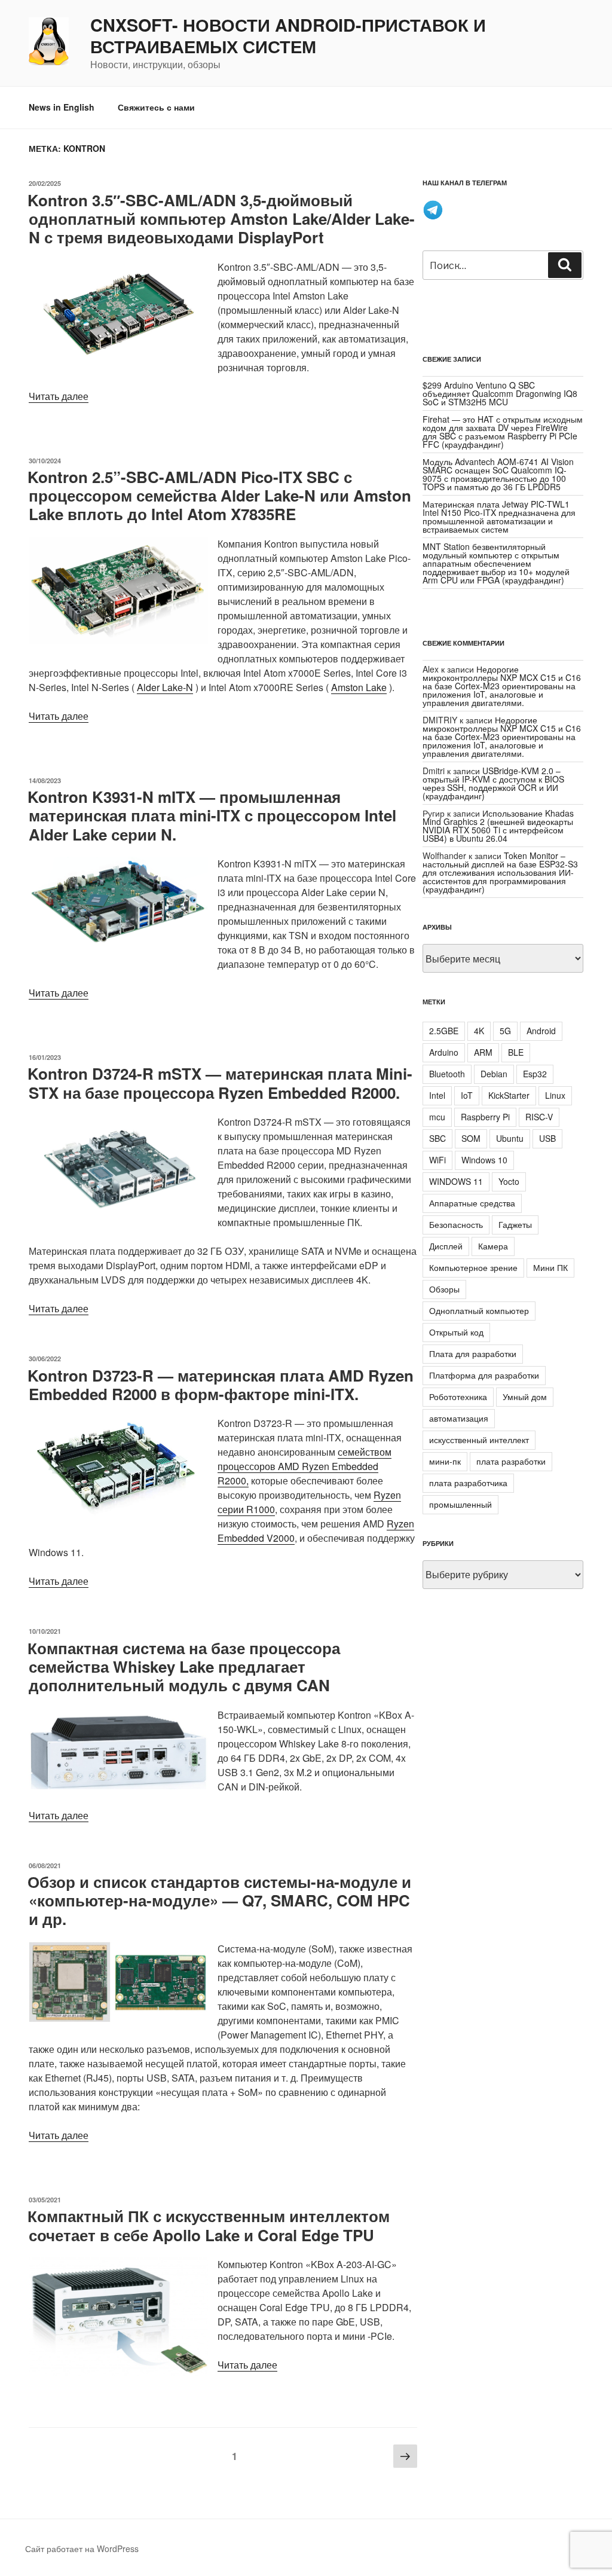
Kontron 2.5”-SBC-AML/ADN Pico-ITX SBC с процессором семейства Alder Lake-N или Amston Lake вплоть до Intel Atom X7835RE (219, 495)
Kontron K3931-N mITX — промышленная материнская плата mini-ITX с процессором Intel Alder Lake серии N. (212, 815)
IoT (467, 1095)
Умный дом (525, 1397)
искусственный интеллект (479, 1440)
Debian (494, 1074)
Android (541, 1031)
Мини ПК (550, 1267)
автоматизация (459, 1418)
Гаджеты (515, 1224)
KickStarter (509, 1095)
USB (547, 1138)
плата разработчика (468, 1483)
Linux (555, 1095)
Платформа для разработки (484, 1375)
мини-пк (445, 1461)
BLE (516, 1052)
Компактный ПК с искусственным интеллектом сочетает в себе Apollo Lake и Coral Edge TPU (209, 2225)
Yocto (509, 1181)
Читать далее (59, 396)
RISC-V (539, 1117)
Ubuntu (510, 1138)
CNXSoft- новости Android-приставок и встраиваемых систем (288, 36)
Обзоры (444, 1289)
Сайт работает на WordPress (82, 2549)
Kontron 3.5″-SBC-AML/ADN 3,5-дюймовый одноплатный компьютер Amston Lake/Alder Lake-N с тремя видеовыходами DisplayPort (221, 219)
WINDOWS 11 (456, 1181)
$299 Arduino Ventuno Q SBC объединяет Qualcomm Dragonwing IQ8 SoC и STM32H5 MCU (500, 393)
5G (505, 1031)
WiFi (437, 1160)
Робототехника (458, 1397)
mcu (437, 1117)
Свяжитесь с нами (156, 107)
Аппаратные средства (472, 1203)
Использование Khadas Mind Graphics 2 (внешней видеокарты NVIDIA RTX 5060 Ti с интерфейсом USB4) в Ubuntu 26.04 (498, 826)
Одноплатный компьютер (479, 1310)
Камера (493, 1246)
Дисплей (446, 1246)
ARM (483, 1052)
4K (479, 1031)
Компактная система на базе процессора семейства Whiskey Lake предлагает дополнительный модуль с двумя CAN (184, 1666)
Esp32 (535, 1074)
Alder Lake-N (165, 687)
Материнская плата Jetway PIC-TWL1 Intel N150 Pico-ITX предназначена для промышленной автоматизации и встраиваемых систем (499, 517)
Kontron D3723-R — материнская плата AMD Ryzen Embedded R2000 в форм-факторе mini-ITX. (221, 1385)
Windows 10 (484, 1160)
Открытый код (456, 1332)
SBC (437, 1138)
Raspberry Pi (485, 1117)
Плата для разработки (473, 1353)
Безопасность (456, 1224)
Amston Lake (359, 687)
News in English (62, 107)
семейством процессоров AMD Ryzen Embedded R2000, (305, 1466)
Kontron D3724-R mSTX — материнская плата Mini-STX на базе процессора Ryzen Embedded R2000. (220, 1083)
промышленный (460, 1504)
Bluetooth (447, 1074)
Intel (437, 1095)
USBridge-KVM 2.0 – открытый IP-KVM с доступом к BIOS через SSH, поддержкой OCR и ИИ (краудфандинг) (493, 783)
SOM (471, 1138)
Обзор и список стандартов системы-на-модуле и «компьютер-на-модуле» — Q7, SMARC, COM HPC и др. (219, 1900)
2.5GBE (444, 1031)
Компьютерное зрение (473, 1267)
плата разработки (511, 1461)
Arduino (444, 1052)
